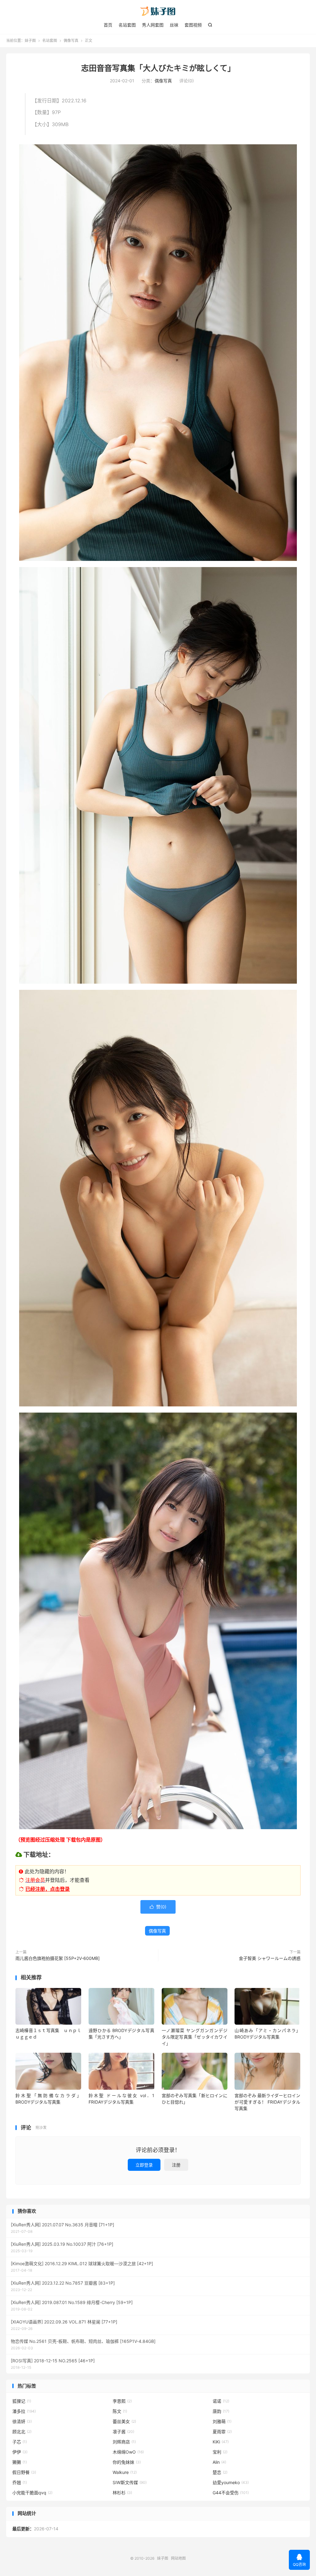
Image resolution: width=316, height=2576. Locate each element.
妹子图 (158, 11)
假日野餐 (24, 2472)
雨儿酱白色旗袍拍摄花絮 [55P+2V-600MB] (58, 1958)
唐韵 (221, 2411)
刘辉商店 (124, 2442)
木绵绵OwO (128, 2452)
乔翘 (20, 2482)
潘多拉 (24, 2411)
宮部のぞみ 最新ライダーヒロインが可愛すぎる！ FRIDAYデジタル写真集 (267, 2102)
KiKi (221, 2442)
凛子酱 (123, 2432)
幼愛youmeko (231, 2482)
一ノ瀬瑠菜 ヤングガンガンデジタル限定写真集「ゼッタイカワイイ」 (195, 2037)
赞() (158, 1907)
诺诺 (221, 2401)
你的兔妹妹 (127, 2462)
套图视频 (193, 25)
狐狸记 (22, 2401)
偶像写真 (71, 41)
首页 (108, 25)
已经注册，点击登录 (48, 1889)
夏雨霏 (222, 2432)
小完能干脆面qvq (32, 2493)
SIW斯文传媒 (130, 2482)
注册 (176, 2165)
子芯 (20, 2442)
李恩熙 (122, 2401)
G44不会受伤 (231, 2493)
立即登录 (144, 2165)
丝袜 (174, 25)
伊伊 (20, 2452)
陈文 (120, 2411)
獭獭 (20, 2462)
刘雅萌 (222, 2421)
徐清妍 (22, 2421)
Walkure (125, 2472)
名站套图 (127, 25)
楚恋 (220, 2472)
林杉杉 (122, 2493)
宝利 (220, 2452)
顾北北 (22, 2432)
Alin (219, 2462)
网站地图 (178, 2558)
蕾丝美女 (124, 2421)
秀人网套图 (153, 25)
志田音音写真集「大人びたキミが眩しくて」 (158, 68)
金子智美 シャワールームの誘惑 (270, 1958)
